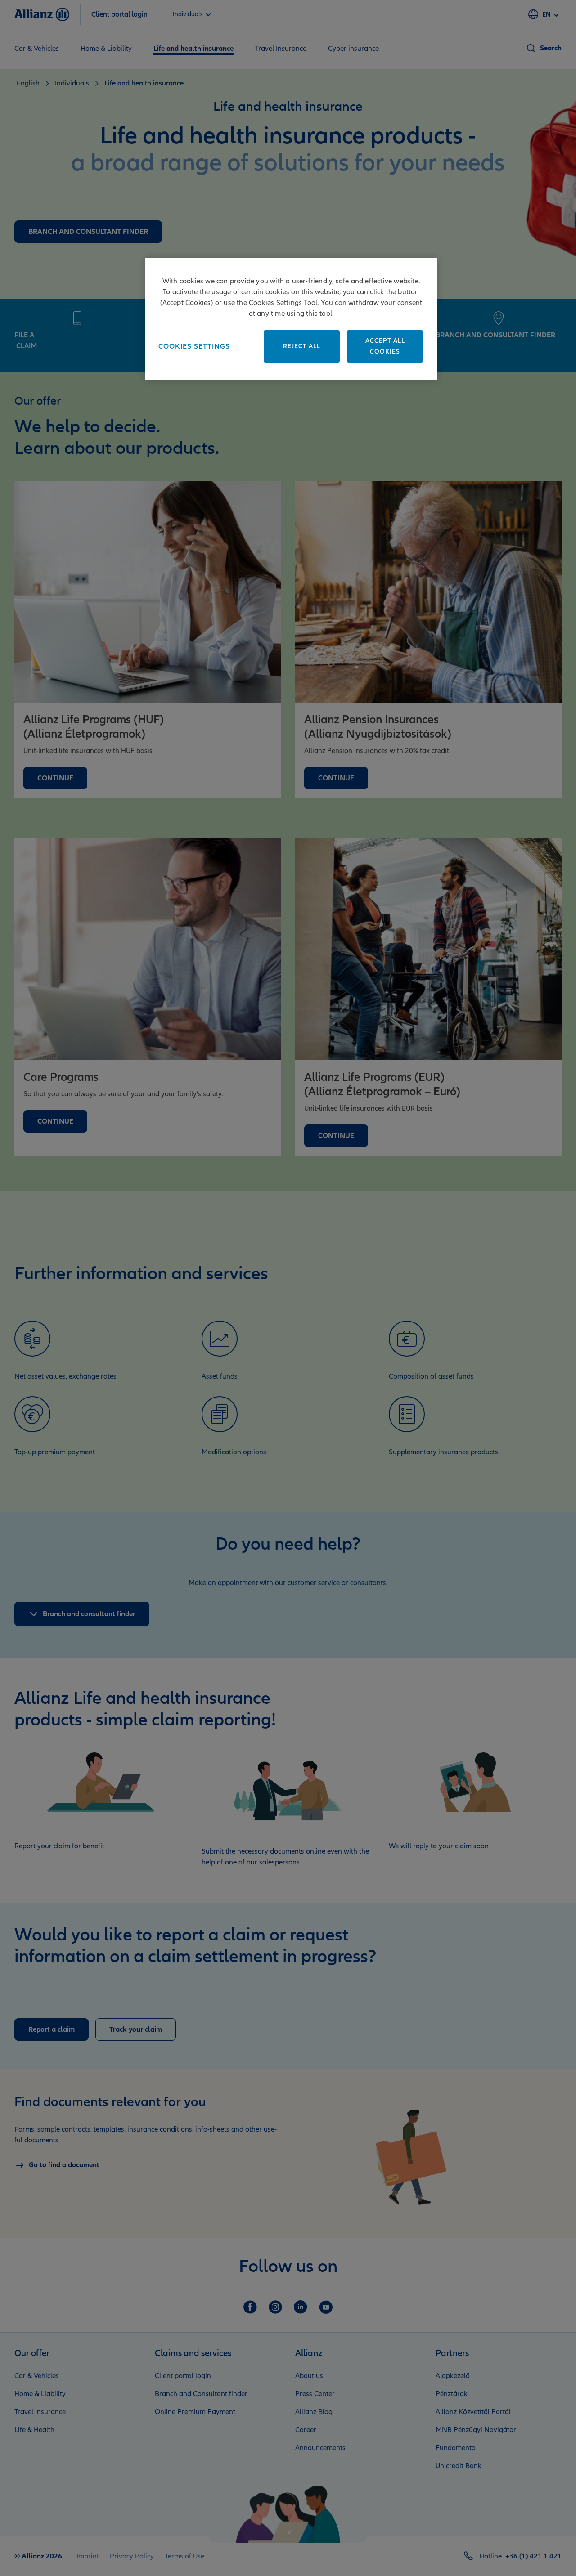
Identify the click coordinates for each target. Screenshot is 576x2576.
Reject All (302, 346)
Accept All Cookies (385, 346)
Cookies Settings (194, 346)
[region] (291, 319)
